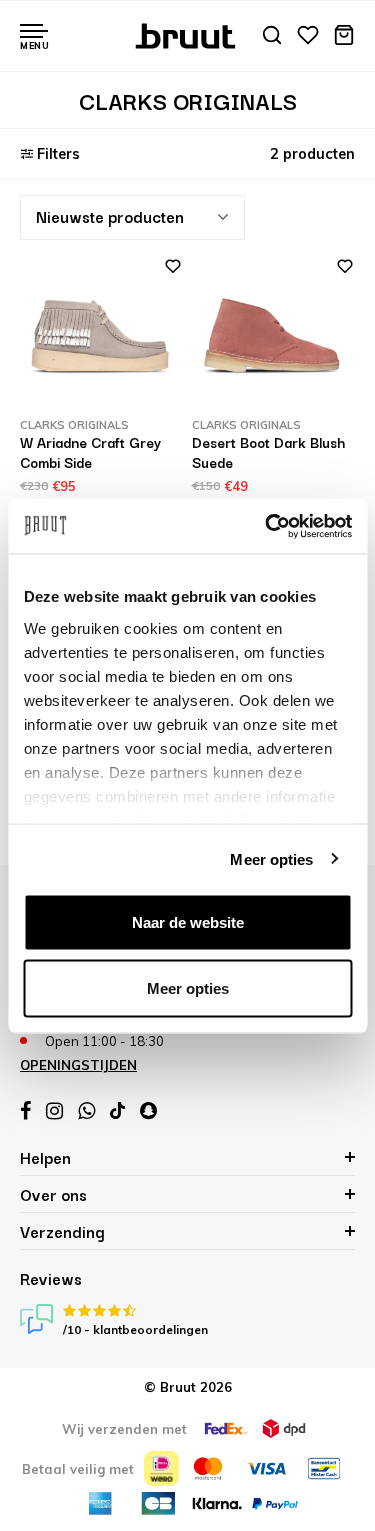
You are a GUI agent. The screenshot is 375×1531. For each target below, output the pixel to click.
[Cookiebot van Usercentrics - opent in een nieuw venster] (267, 526)
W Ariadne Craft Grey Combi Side (90, 452)
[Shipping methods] (226, 1428)
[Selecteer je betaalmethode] (161, 1468)
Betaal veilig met (78, 1469)
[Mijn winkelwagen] (344, 36)
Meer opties (271, 858)
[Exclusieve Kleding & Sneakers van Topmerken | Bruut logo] (187, 34)
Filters (58, 154)
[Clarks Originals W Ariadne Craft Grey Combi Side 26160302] (101, 336)
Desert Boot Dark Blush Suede (268, 452)
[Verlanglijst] (308, 36)
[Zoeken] (272, 36)
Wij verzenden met (124, 1429)
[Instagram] (54, 1111)
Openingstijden (78, 1065)
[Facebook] (25, 1111)
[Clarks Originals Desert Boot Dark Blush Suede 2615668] (273, 336)
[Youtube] (117, 1110)
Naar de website (188, 922)
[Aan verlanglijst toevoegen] (164, 272)
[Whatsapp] (86, 1111)
